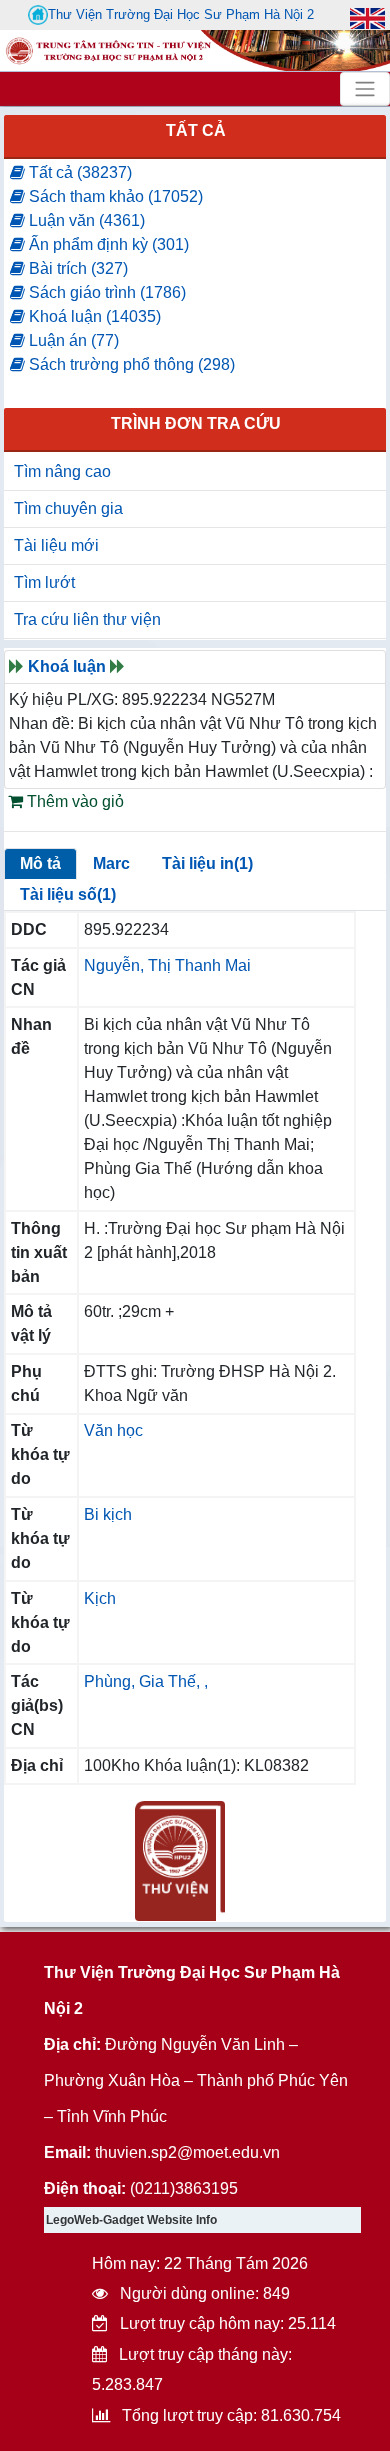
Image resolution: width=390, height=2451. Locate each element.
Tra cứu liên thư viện (87, 619)
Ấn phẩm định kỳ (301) (107, 244)
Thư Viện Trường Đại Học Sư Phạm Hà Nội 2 (181, 14)
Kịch (100, 1598)
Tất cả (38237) (78, 172)
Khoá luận (67, 666)
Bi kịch (108, 1514)
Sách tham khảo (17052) (114, 196)
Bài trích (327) (76, 268)
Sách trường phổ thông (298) (130, 364)
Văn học (113, 1430)
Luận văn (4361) (85, 220)
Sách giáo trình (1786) (105, 292)
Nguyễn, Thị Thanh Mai (167, 965)
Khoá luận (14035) (93, 316)
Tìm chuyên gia (68, 508)
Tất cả (196, 130)
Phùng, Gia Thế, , (146, 1681)
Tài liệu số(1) (68, 894)
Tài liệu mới (56, 545)
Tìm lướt (44, 582)
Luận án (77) (72, 340)
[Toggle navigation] (365, 89)
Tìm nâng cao (62, 471)
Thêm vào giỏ (73, 801)
